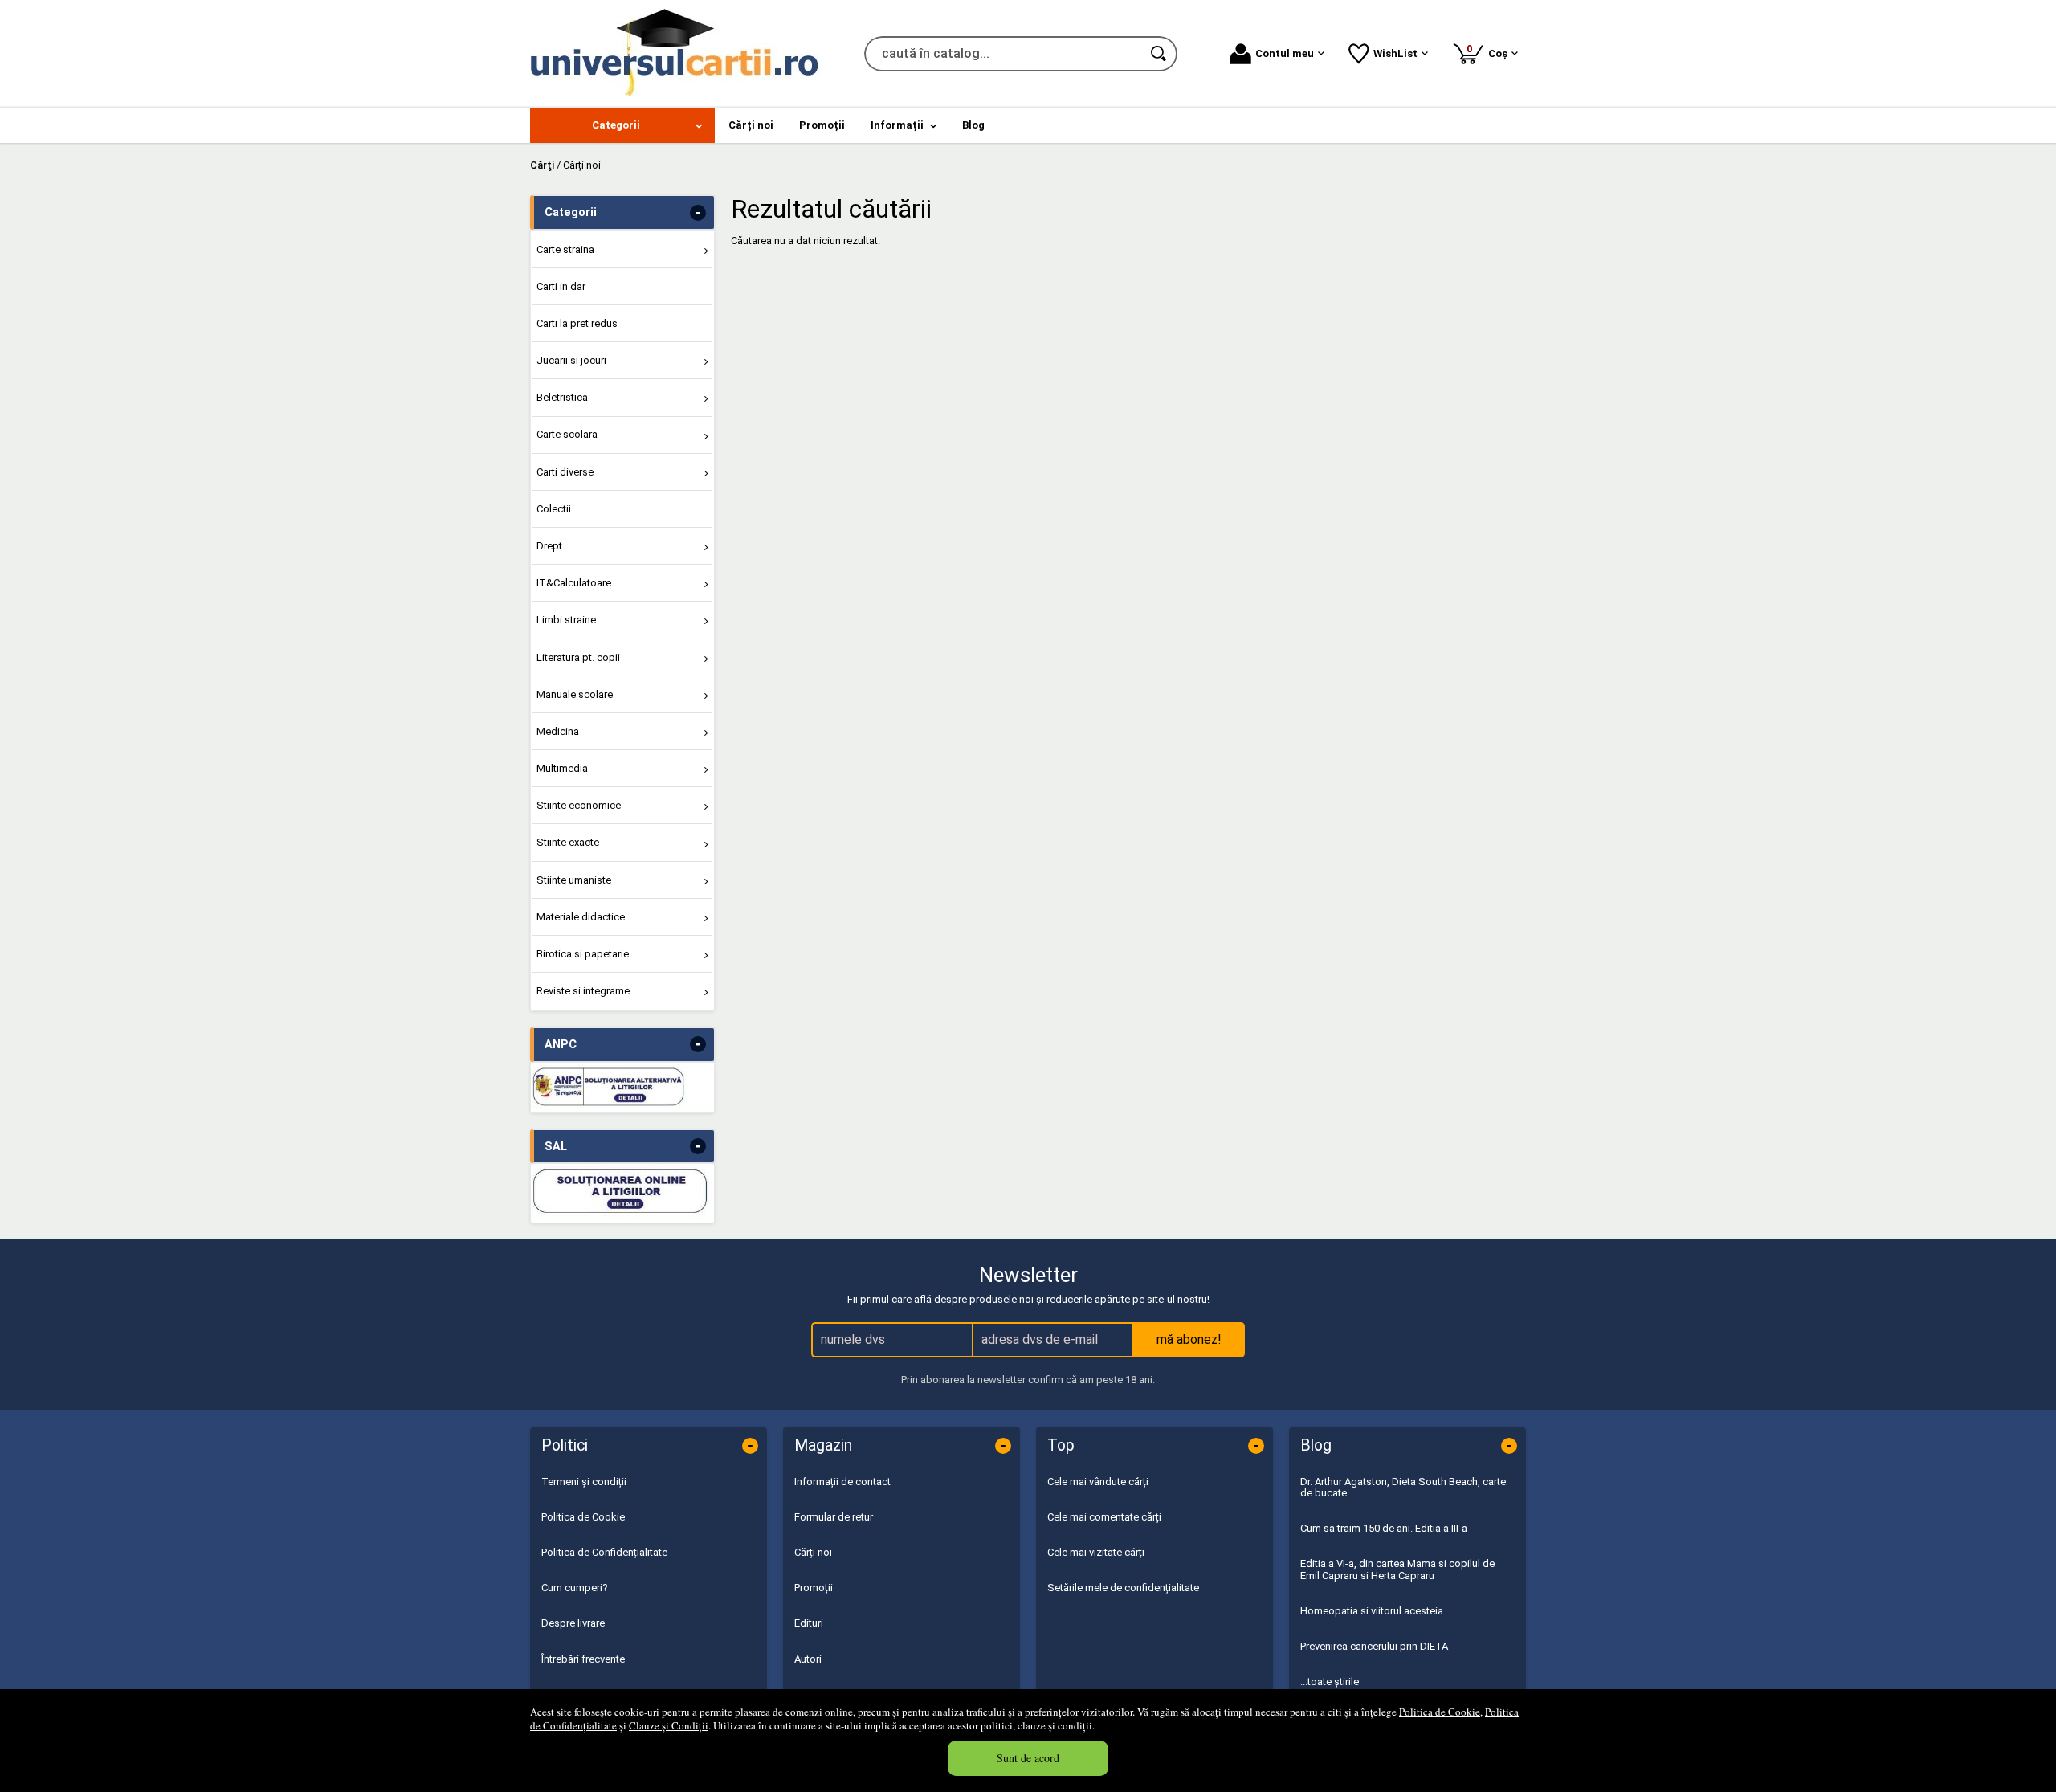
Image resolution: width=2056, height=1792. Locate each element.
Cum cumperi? (575, 1588)
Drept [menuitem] (549, 546)
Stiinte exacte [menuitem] (568, 842)
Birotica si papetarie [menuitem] (583, 954)
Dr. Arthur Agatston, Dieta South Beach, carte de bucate (1403, 1487)
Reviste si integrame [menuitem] (583, 991)
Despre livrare (573, 1623)
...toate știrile (1330, 1682)
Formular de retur (834, 1517)
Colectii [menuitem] (554, 509)
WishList (1395, 53)
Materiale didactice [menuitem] (581, 917)
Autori (808, 1659)
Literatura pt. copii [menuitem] (578, 657)
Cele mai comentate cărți (1104, 1517)
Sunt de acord (1028, 1758)
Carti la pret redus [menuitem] (577, 323)
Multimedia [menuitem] (562, 768)
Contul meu (1285, 53)
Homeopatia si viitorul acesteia (1372, 1611)
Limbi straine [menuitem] (566, 620)
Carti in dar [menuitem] (561, 286)
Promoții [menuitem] (822, 125)
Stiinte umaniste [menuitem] (574, 880)
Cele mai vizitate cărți (1096, 1552)
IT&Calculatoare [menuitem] (574, 583)
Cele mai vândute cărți (1098, 1482)
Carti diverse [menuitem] (565, 472)
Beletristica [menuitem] (562, 397)
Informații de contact (842, 1482)
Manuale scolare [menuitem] (575, 694)
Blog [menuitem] (973, 125)
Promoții (814, 1588)
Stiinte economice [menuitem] (579, 805)
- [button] (698, 213)
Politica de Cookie (1440, 1712)
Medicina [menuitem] (558, 731)
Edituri (809, 1623)
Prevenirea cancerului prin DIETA (1374, 1646)
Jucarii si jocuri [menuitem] (571, 360)
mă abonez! (1189, 1339)
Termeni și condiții (584, 1482)
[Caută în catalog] (1160, 54)
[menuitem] (622, 125)
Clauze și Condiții (669, 1725)
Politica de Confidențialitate (604, 1552)
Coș (1490, 51)
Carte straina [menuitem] (565, 249)
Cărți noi (813, 1552)
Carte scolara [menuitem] (567, 434)
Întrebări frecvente (583, 1659)
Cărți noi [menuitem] (751, 125)
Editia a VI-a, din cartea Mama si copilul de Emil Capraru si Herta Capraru (1397, 1569)
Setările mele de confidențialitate (1123, 1588)
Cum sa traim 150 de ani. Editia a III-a (1384, 1528)
